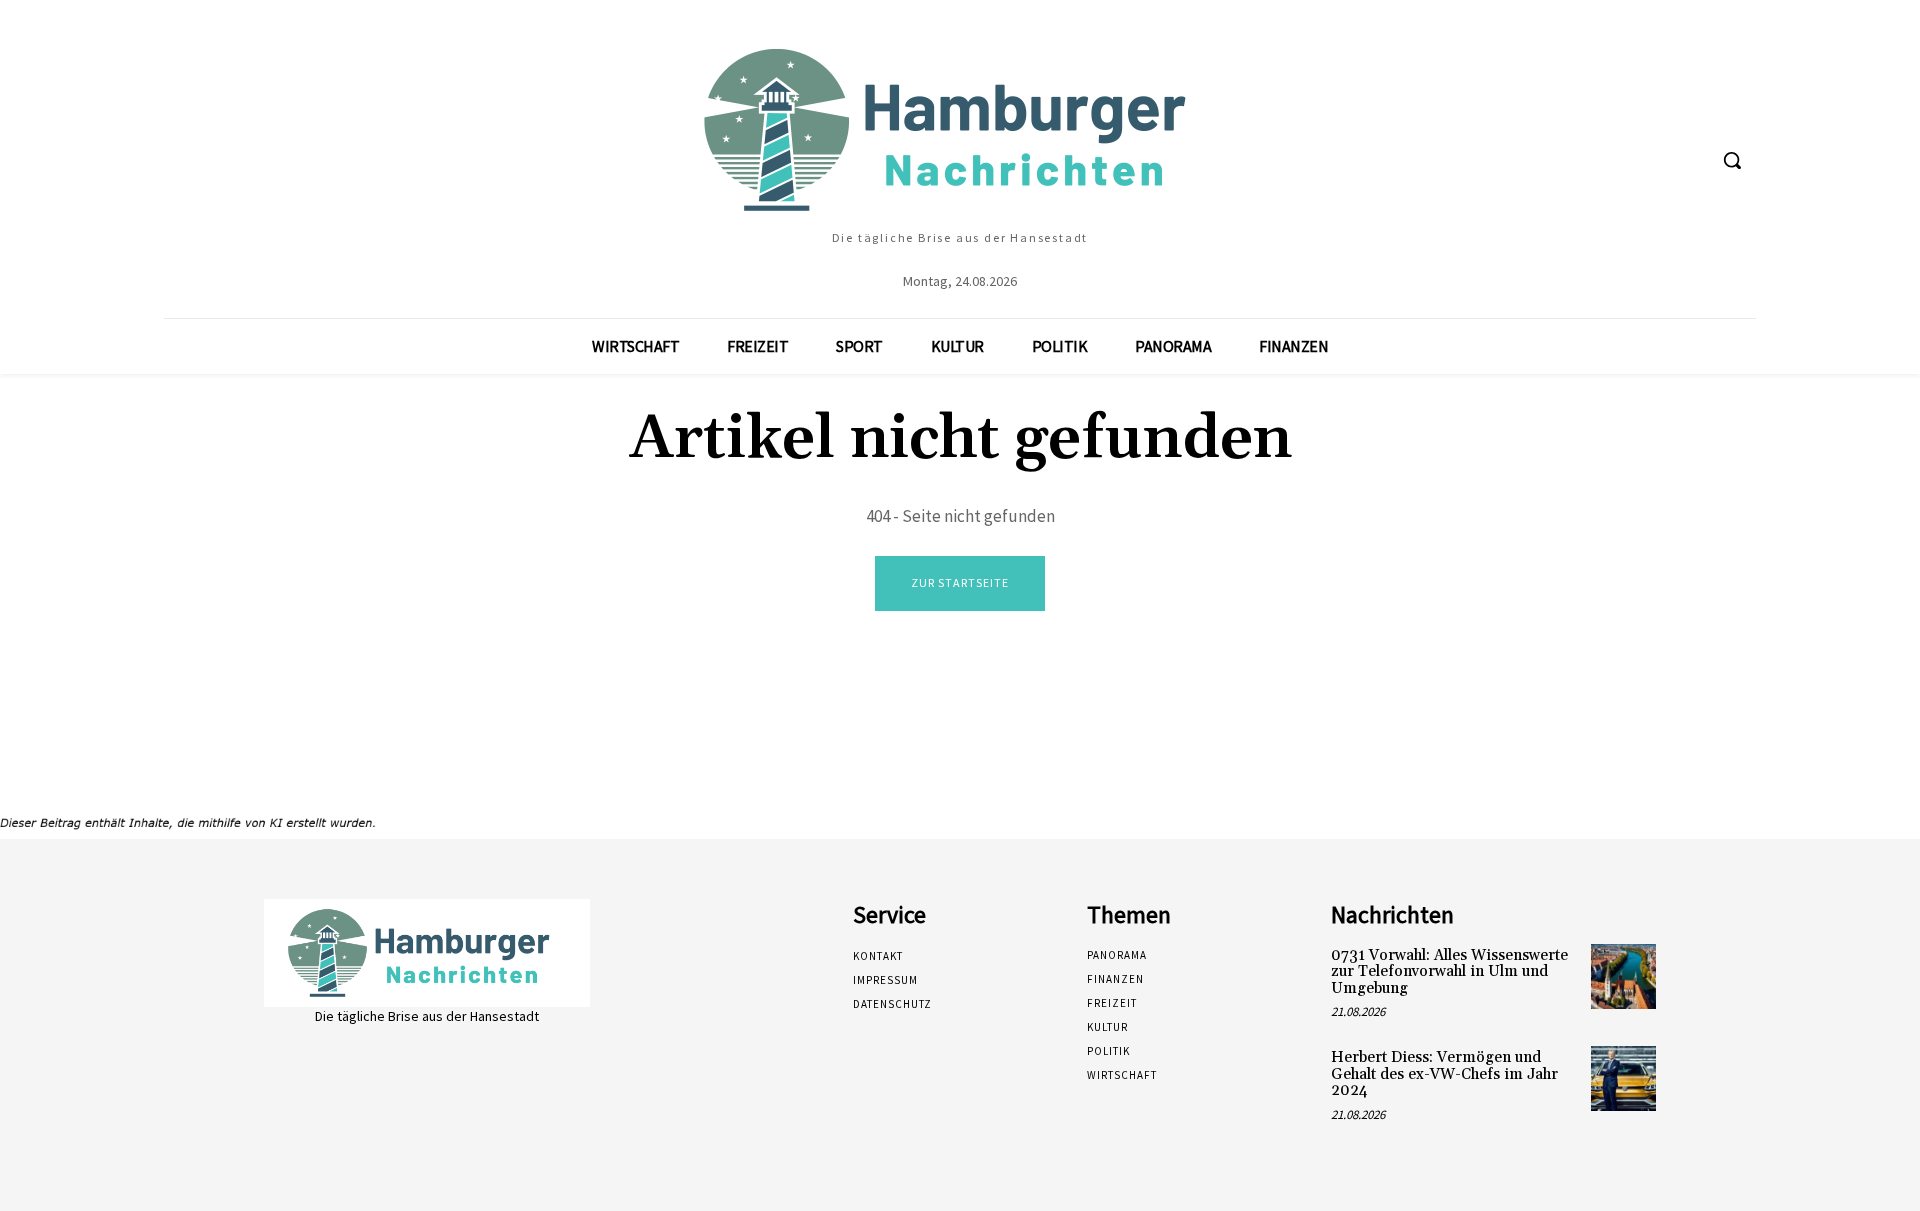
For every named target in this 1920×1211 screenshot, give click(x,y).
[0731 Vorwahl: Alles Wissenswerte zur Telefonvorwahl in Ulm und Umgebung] (1623, 976)
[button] (1732, 160)
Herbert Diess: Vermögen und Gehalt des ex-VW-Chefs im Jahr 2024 (1444, 1074)
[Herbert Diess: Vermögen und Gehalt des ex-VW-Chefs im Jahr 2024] (1623, 1078)
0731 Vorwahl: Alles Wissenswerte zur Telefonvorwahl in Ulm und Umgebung (1449, 972)
